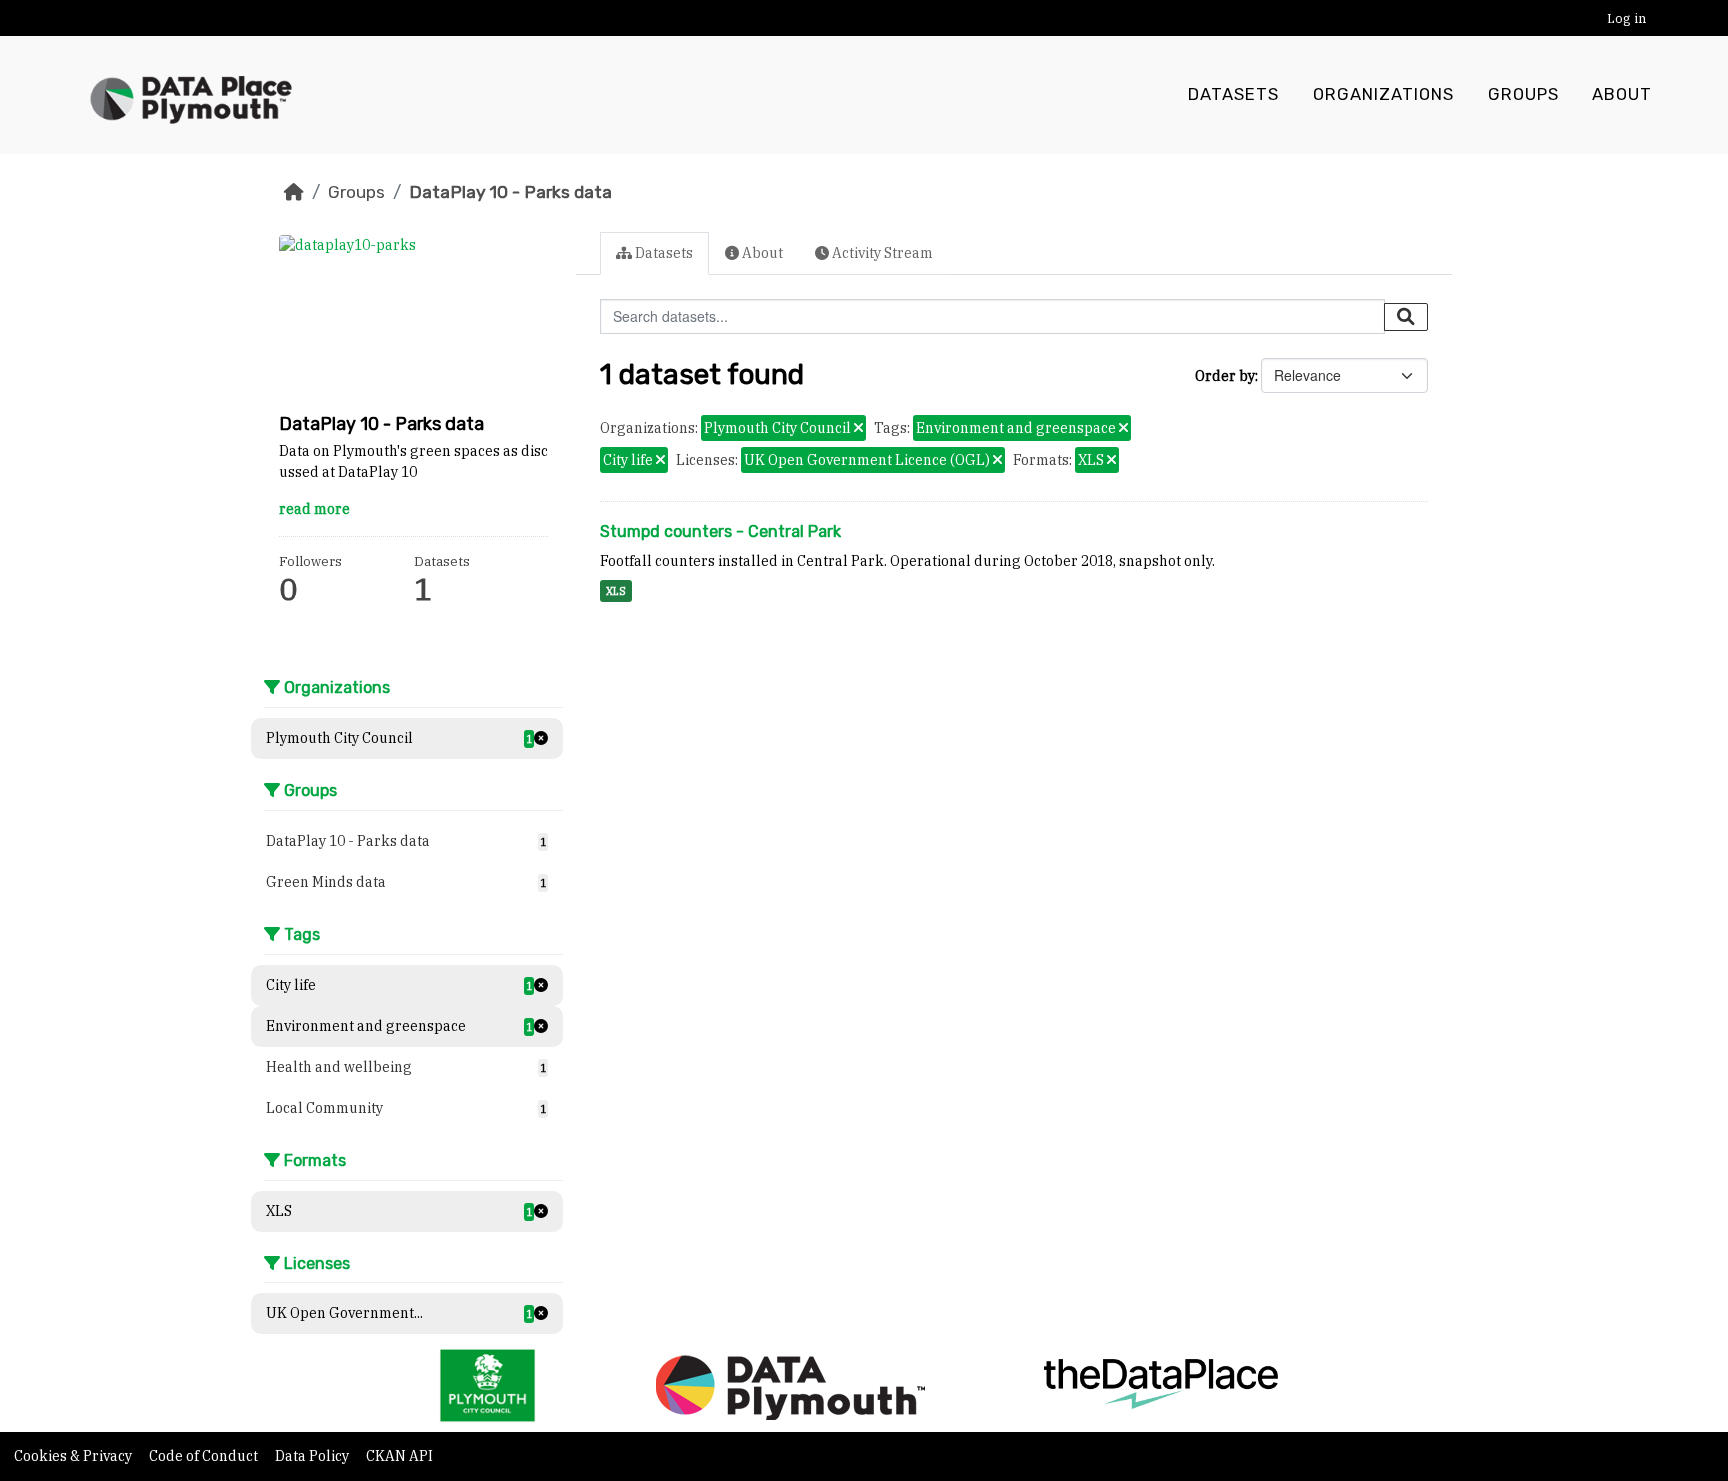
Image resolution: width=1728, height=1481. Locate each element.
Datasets (1233, 94)
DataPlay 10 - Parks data (510, 192)
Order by (1225, 376)
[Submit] (1406, 317)
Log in (1626, 18)
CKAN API (399, 1456)
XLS (616, 591)
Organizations (1383, 94)
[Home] (294, 192)
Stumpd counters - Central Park (720, 531)
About (1622, 94)
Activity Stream (881, 253)
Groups (1523, 94)
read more (314, 509)
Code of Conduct (205, 1456)
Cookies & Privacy (74, 1456)
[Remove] (858, 429)
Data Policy (313, 1456)
